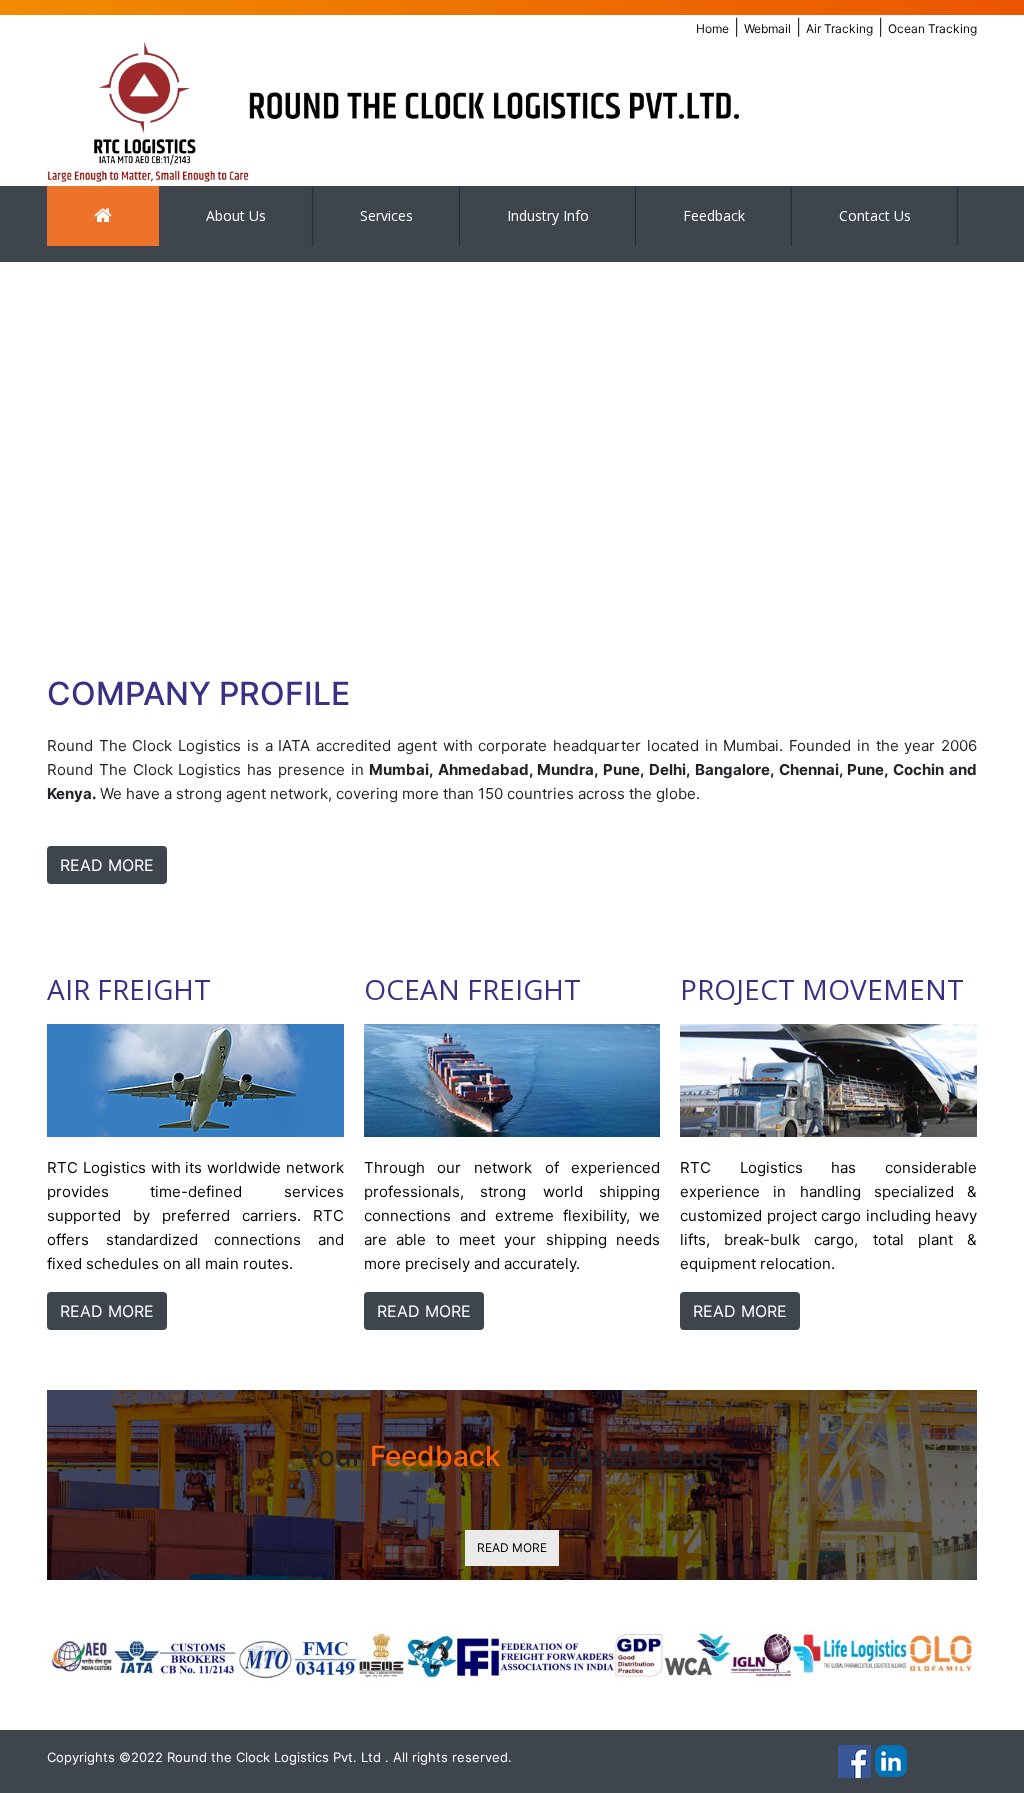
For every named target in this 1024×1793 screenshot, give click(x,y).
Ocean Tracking (932, 28)
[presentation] (40, 447)
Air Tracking (839, 28)
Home (712, 28)
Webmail (767, 28)
